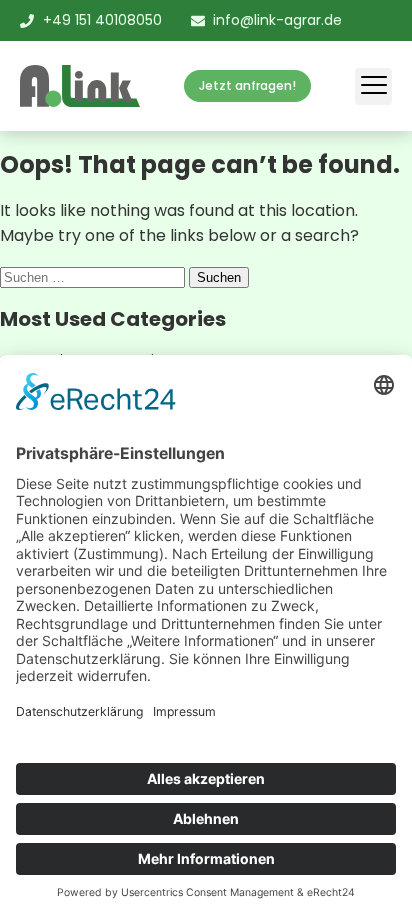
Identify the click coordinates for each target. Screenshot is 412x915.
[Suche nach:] (94, 276)
